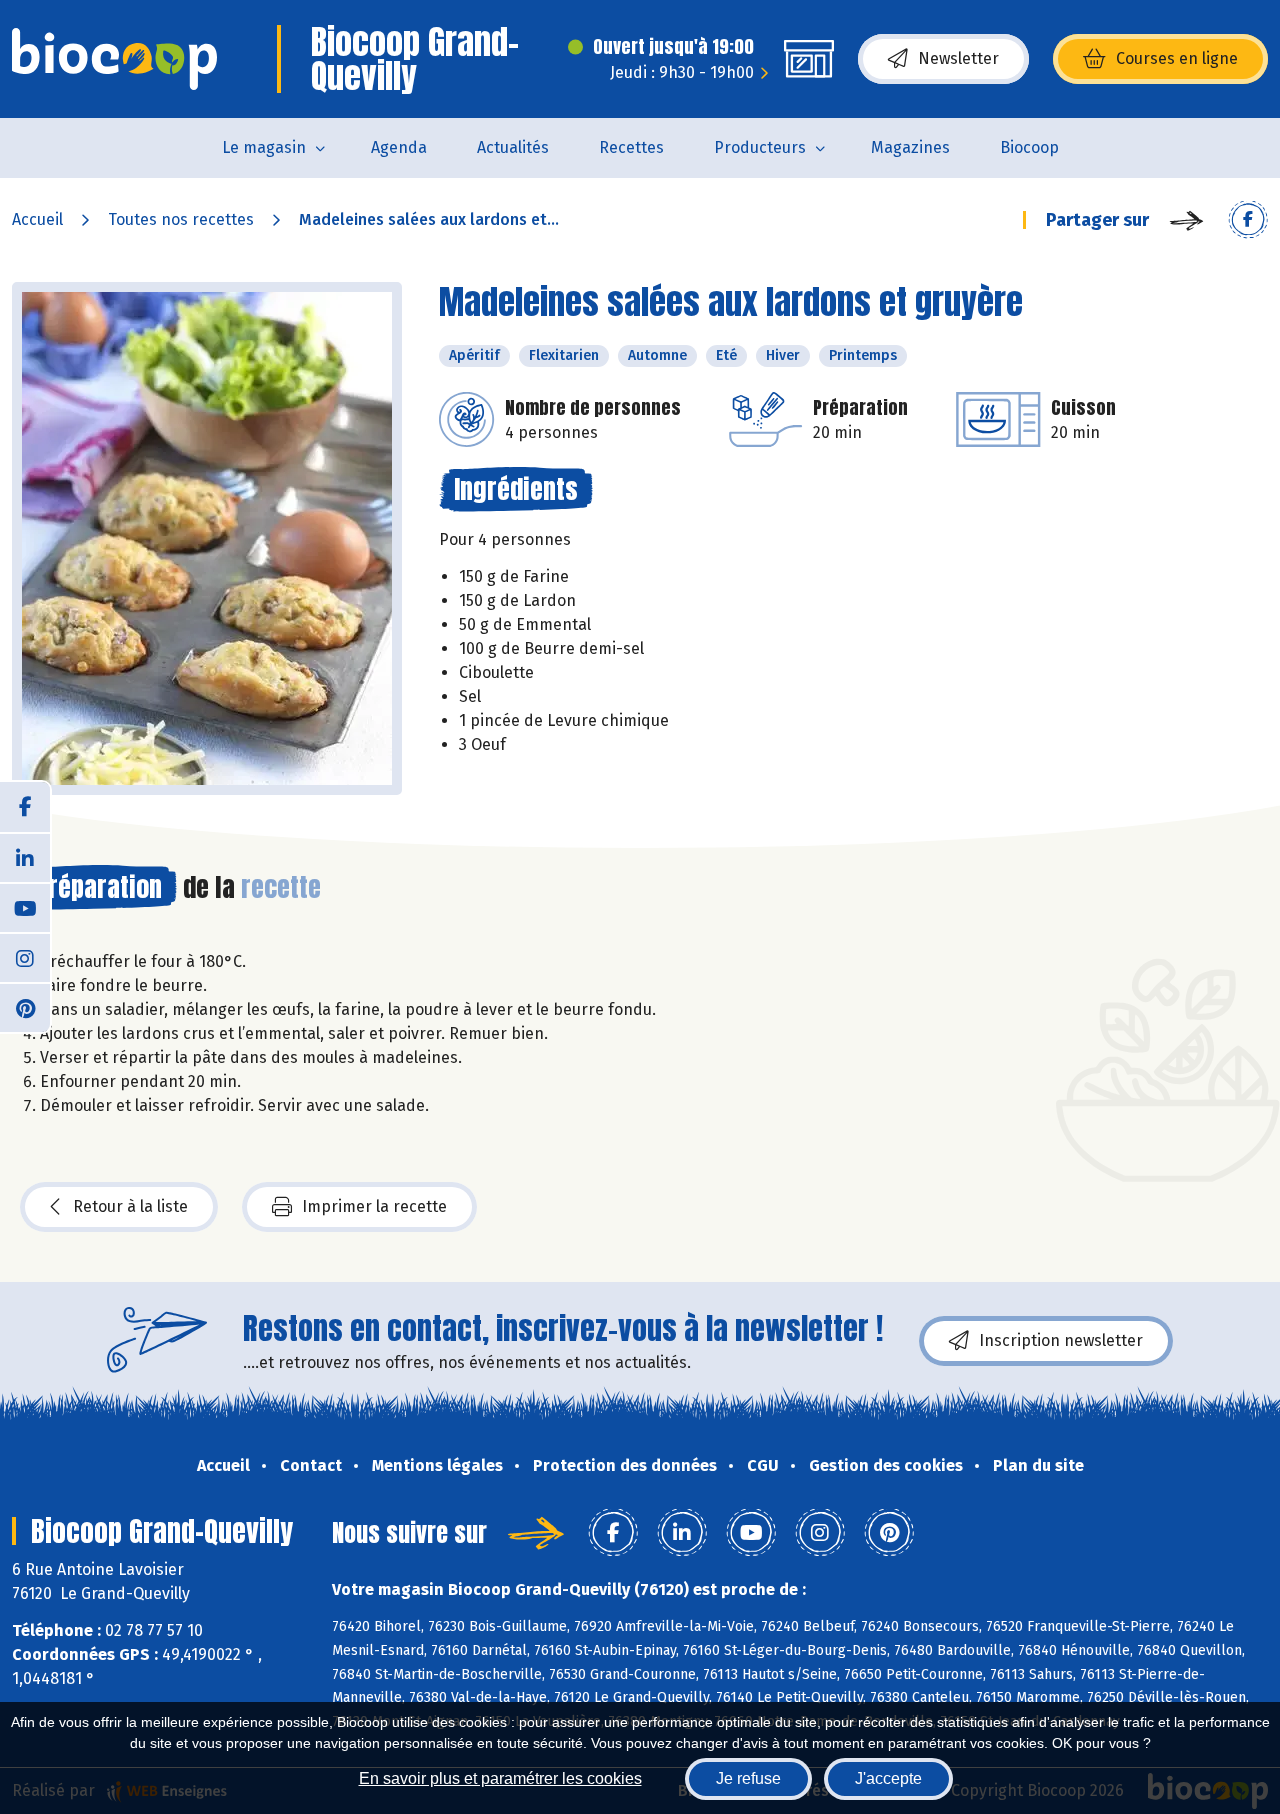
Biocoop (1029, 147)
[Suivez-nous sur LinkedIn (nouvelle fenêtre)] (25, 857)
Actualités (513, 147)
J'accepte (888, 1778)
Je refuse (748, 1778)
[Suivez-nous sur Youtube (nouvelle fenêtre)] (25, 907)
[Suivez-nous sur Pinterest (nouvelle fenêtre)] (25, 1007)
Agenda (399, 147)
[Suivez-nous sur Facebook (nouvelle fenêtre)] (25, 807)
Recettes (631, 147)
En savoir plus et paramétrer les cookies (500, 1778)
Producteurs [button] (760, 147)
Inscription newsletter (1061, 1340)
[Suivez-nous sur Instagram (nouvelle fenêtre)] (25, 957)
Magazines (910, 147)
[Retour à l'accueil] (114, 59)
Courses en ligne (1177, 58)
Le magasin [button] (264, 147)
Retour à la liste (130, 1206)
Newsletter (958, 58)
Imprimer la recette (374, 1206)
